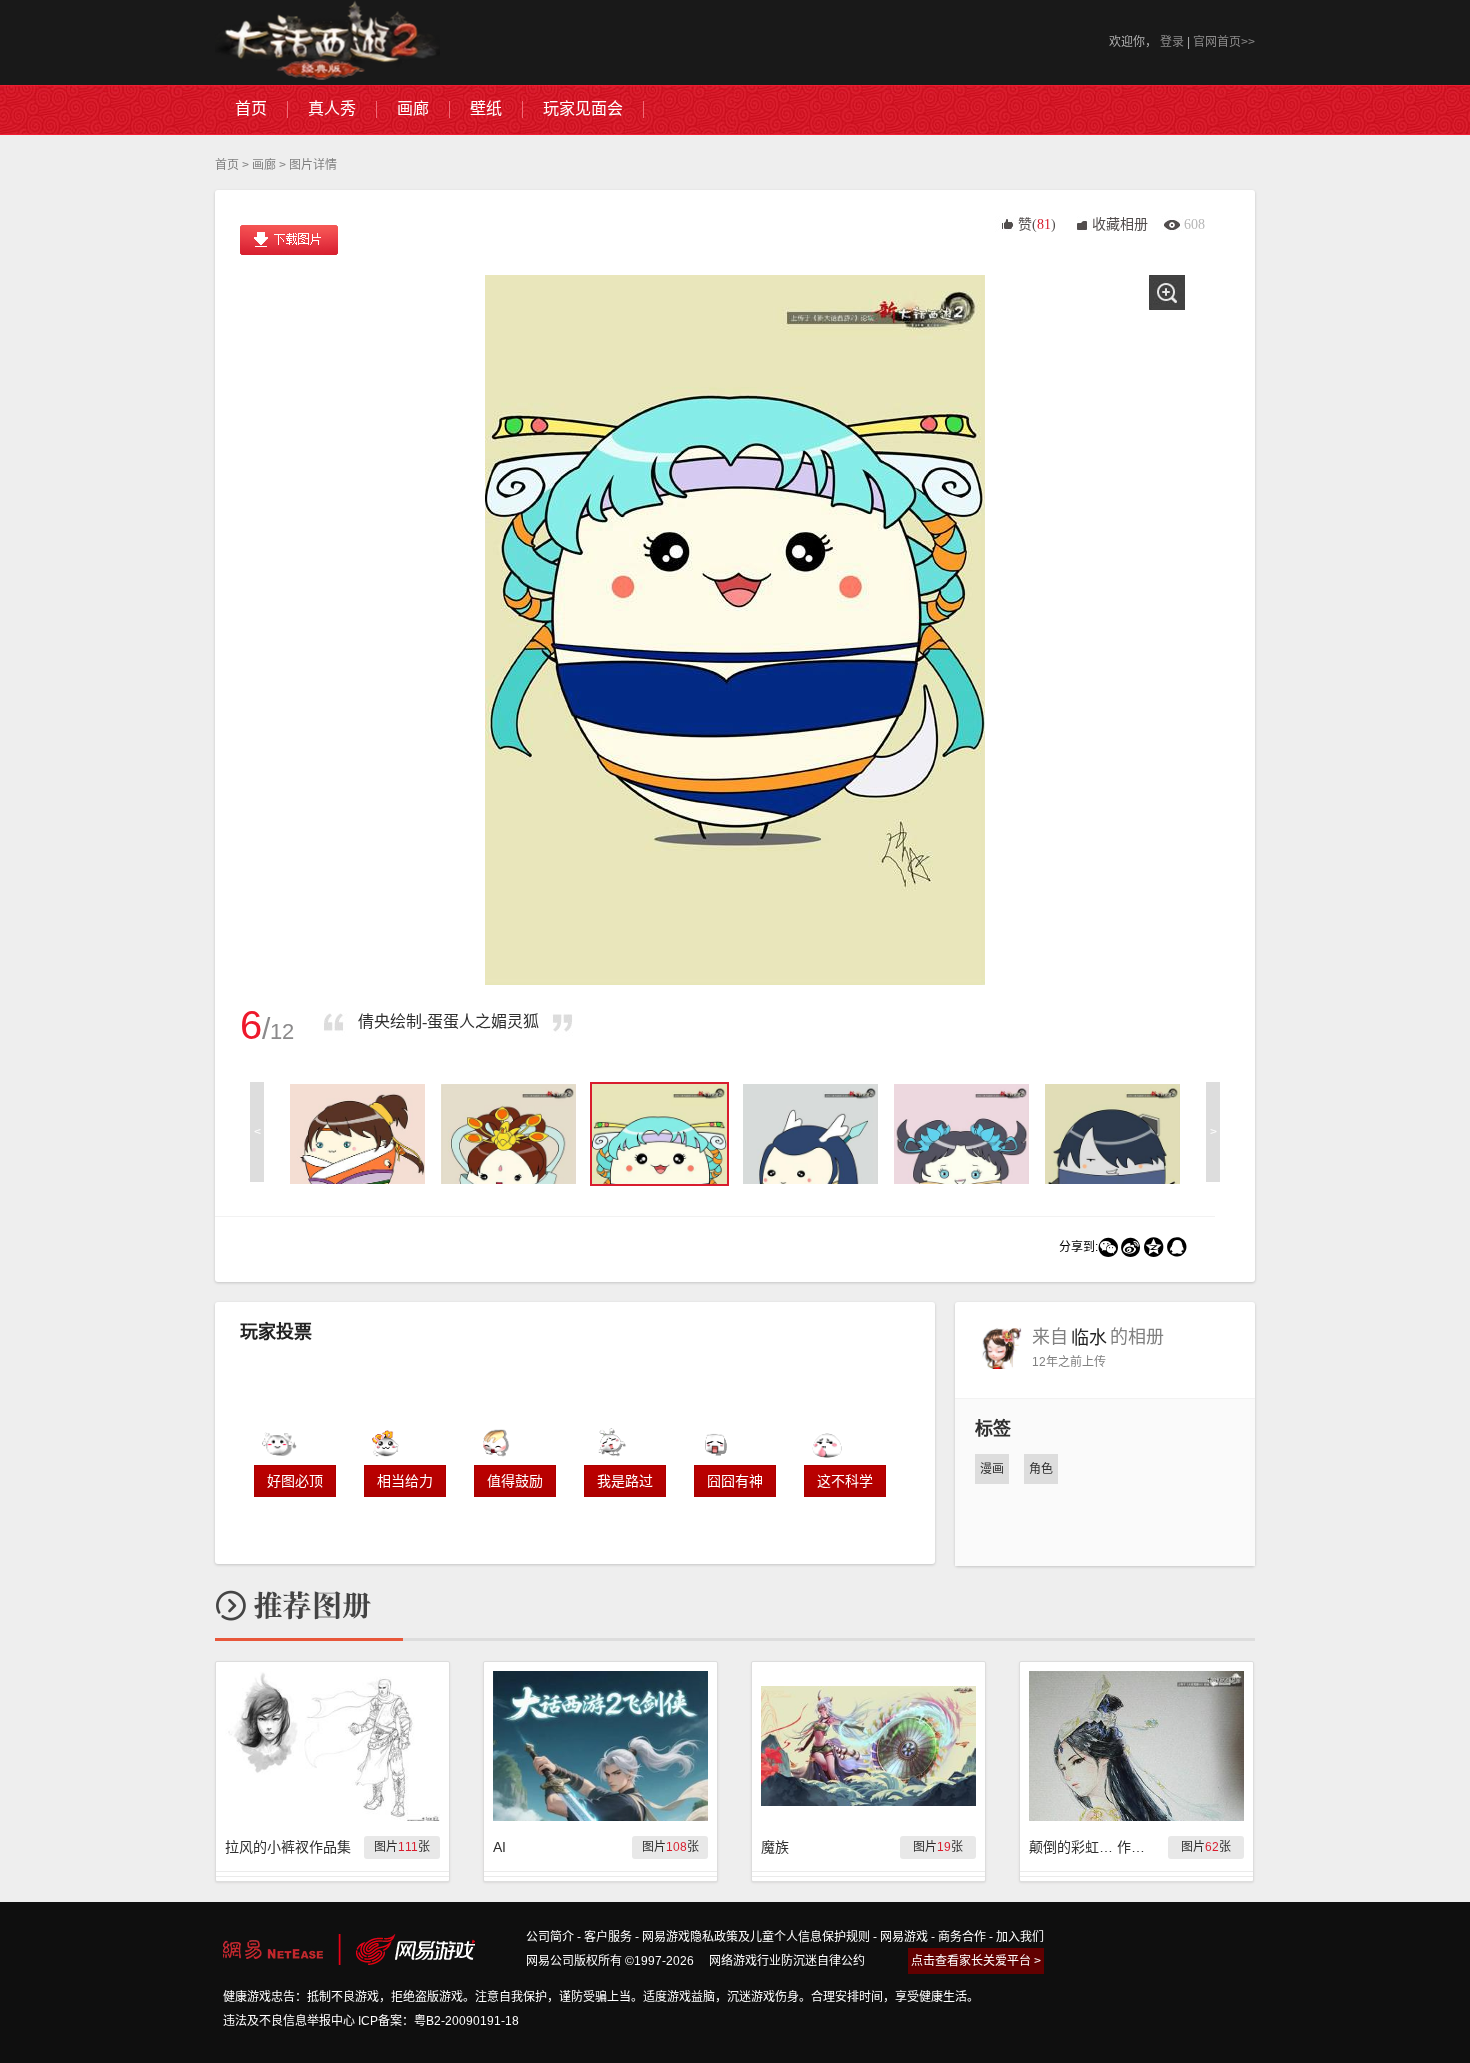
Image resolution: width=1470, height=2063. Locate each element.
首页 (227, 165)
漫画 (992, 1469)
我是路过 (625, 1481)
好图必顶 (295, 1481)
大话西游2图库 (327, 42)
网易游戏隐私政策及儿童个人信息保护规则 (756, 1937)
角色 (1041, 1469)
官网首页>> (1224, 42)
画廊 (264, 165)
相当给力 (405, 1481)
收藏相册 (1120, 224)
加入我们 (1020, 1937)
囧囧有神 (735, 1481)
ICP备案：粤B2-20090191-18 (438, 2021)
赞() (1037, 224)
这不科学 (845, 1481)
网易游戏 (904, 1937)
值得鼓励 (515, 1481)
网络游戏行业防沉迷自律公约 (787, 1961)
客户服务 (608, 1937)
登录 (1172, 42)
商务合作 (962, 1937)
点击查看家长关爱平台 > (976, 1961)
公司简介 (550, 1937)
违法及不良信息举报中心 (289, 2021)
